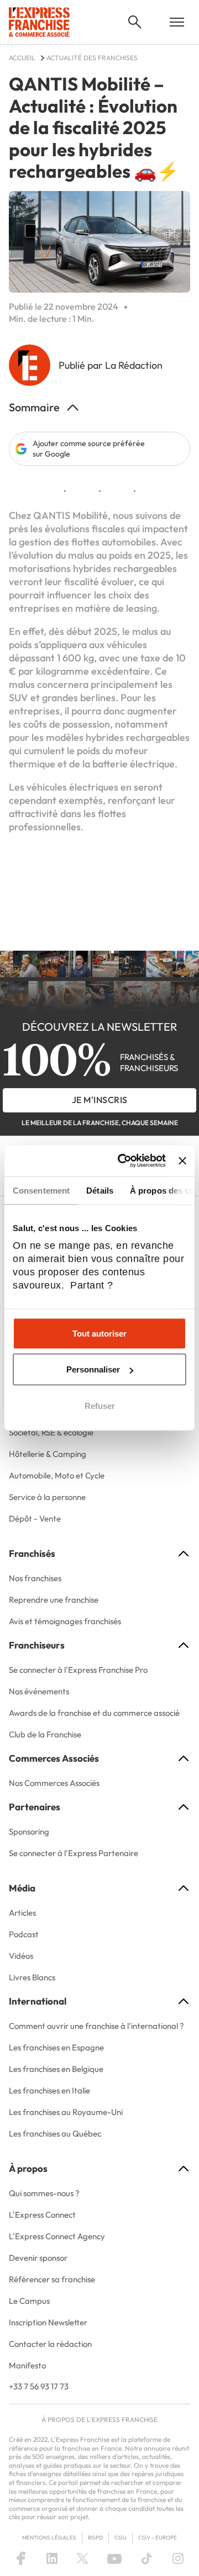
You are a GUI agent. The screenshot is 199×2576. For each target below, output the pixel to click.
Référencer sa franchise (52, 2279)
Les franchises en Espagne (56, 2047)
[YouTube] (114, 2558)
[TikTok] (147, 2558)
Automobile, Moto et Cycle (57, 1475)
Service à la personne (47, 1497)
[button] (135, 22)
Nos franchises (35, 1578)
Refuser (100, 1405)
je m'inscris (100, 1100)
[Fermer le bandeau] (182, 1160)
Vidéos (21, 1956)
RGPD (95, 2538)
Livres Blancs (32, 1977)
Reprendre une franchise (54, 1600)
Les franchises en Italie (49, 2090)
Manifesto (27, 2365)
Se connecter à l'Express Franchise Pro (78, 1670)
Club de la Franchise (45, 1734)
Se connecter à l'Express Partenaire (74, 1853)
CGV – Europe (158, 2538)
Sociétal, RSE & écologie (51, 1432)
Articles (22, 1913)
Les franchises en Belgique (56, 2069)
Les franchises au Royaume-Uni (66, 2112)
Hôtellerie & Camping (48, 1454)
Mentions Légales (49, 2538)
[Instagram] (178, 2558)
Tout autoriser (99, 1333)
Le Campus (29, 2301)
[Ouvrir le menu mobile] (177, 22)
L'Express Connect (42, 2215)
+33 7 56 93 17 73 (39, 2386)
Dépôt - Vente (35, 1518)
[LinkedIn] (52, 2558)
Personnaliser (93, 1369)
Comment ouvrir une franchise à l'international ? (96, 2026)
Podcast (24, 1934)
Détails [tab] (100, 1190)
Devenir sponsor (38, 2258)
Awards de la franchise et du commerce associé (94, 1713)
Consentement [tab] (41, 1190)
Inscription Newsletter (48, 2322)
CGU (121, 2538)
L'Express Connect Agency (57, 2236)
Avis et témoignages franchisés (65, 1621)
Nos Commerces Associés (54, 1783)
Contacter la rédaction (50, 2344)
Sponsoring (29, 1832)
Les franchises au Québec (55, 2134)
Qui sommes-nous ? (44, 2193)
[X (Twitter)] (82, 2558)
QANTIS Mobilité (70, 515)
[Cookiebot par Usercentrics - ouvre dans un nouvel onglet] (123, 1161)
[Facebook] (21, 2558)
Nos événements (39, 1691)
